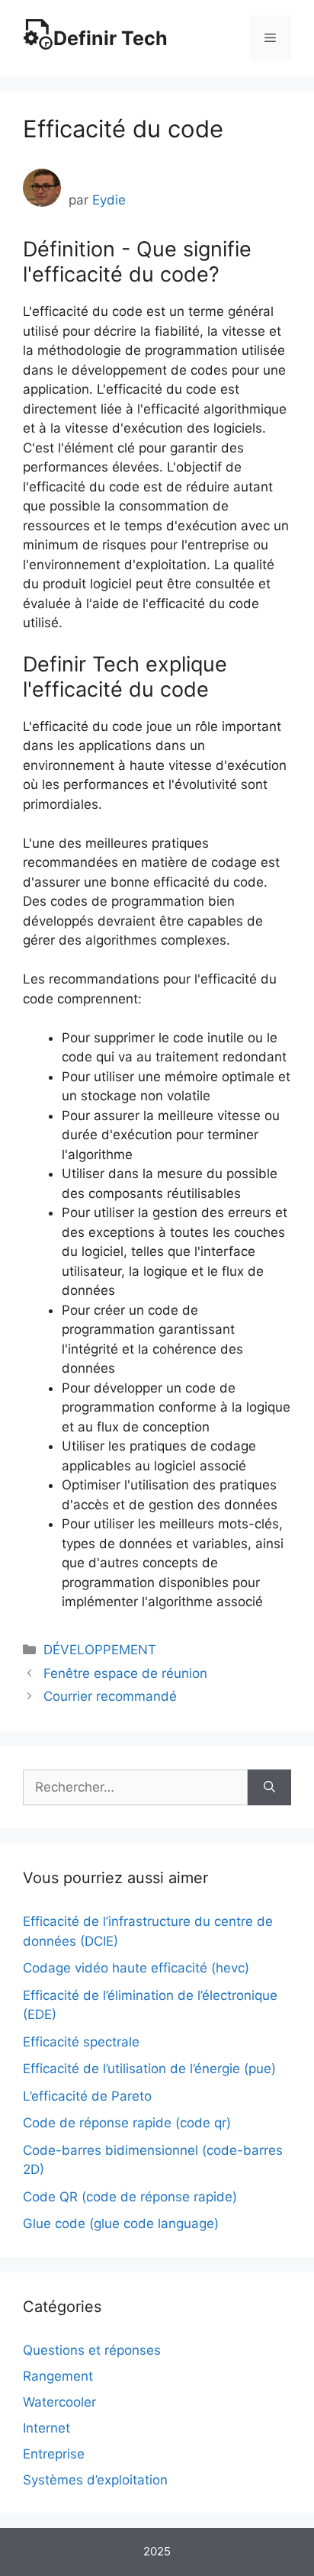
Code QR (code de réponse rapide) (130, 2197)
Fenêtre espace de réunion (125, 1673)
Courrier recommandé (110, 1696)
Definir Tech (111, 38)
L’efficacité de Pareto (87, 2096)
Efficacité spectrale (81, 2042)
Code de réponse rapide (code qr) (127, 2123)
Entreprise (54, 2454)
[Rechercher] (269, 1788)
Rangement (58, 2376)
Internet (46, 2428)
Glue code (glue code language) (121, 2223)
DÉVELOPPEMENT (100, 1650)
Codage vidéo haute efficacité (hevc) (136, 1968)
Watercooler (59, 2402)
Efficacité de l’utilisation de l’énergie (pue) (149, 2069)
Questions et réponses (92, 2350)
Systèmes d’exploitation (95, 2480)
